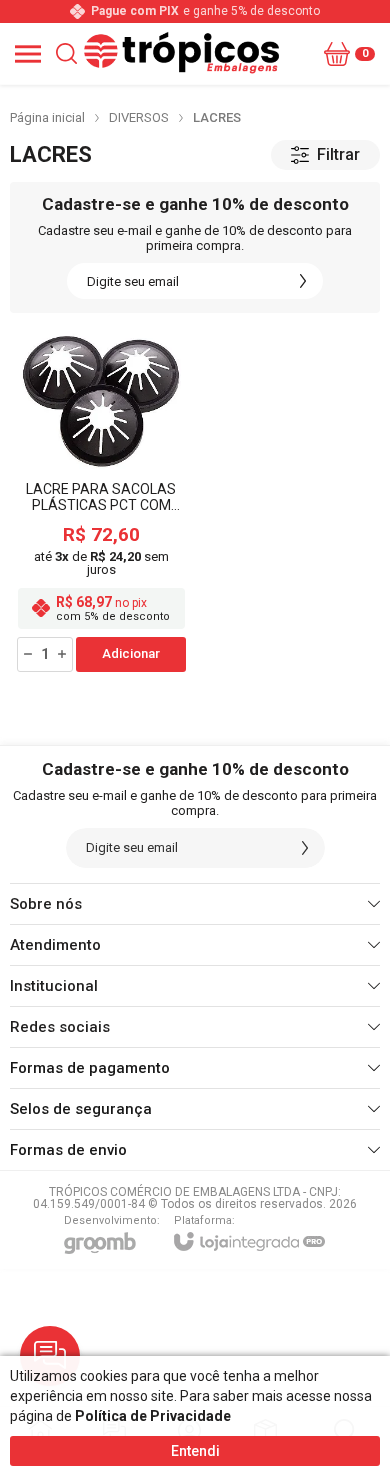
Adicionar (131, 653)
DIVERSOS (139, 117)
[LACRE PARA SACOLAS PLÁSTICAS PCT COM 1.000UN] (101, 502)
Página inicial (47, 117)
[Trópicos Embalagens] (190, 53)
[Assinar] (303, 281)
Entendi (195, 1451)
